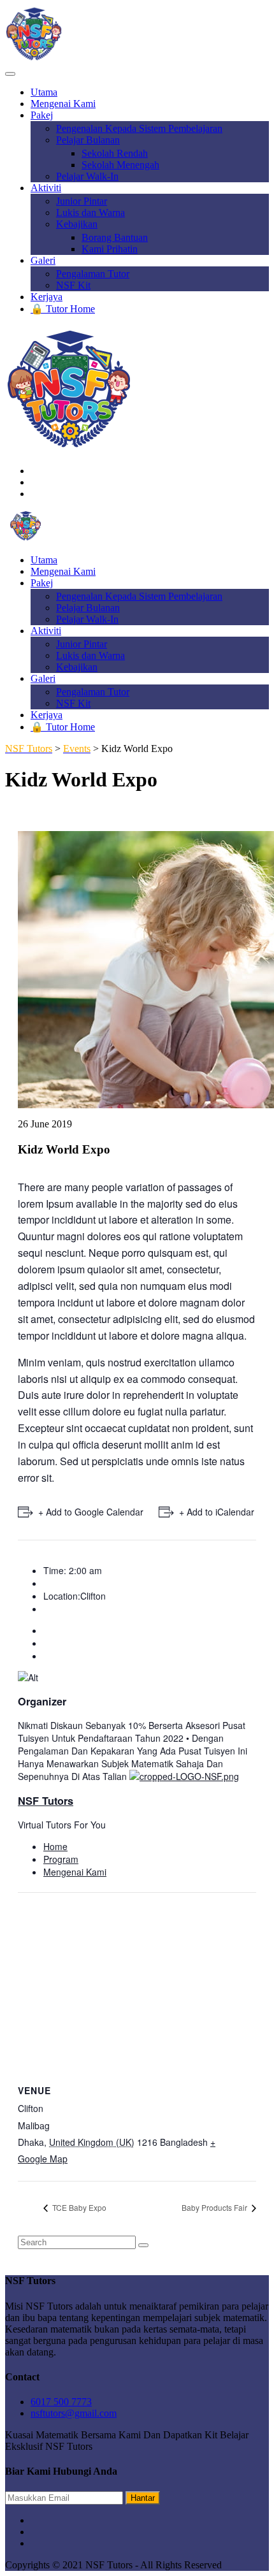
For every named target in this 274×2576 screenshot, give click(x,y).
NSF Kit (73, 285)
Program (61, 1859)
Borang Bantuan (115, 237)
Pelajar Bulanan (88, 140)
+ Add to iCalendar (217, 1512)
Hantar (143, 2498)
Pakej (42, 115)
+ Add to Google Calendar (91, 1512)
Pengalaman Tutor (93, 274)
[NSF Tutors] (25, 538)
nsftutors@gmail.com (74, 2413)
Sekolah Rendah (115, 153)
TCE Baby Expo (78, 2207)
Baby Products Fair (215, 2207)
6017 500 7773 (61, 2402)
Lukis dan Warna (90, 213)
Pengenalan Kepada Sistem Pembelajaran (139, 128)
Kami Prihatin (110, 249)
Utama (44, 92)
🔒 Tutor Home (63, 309)
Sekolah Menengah (120, 165)
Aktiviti (46, 188)
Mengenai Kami (63, 104)
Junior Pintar (82, 201)
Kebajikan (77, 224)
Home (55, 1846)
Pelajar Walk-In (87, 176)
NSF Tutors (46, 1801)
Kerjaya (47, 297)
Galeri (43, 260)
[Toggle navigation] (10, 74)
